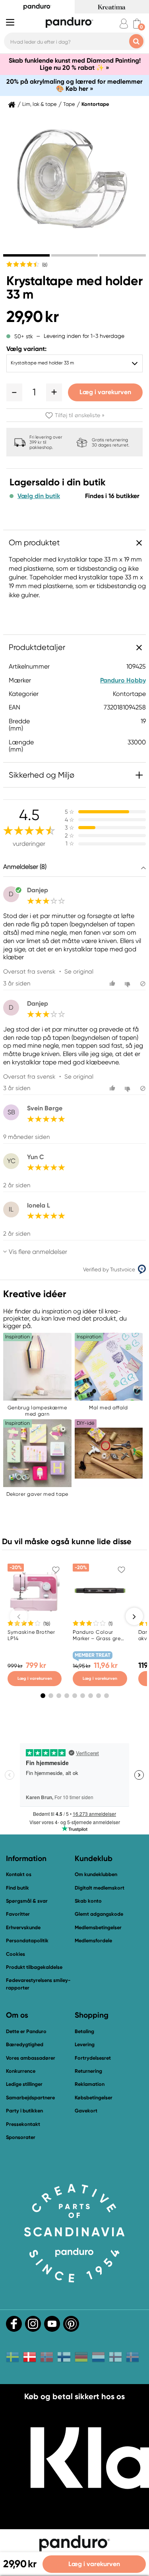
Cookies (15, 1954)
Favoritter (18, 1914)
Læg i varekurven (105, 392)
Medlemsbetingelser (98, 1927)
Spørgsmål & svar (27, 1901)
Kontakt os (19, 1874)
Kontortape (95, 104)
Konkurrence (21, 2071)
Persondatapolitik (27, 1941)
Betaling (84, 2031)
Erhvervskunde (23, 1927)
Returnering (88, 2071)
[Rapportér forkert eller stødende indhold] (143, 984)
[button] (14, 392)
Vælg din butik (39, 496)
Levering (85, 2044)
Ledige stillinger (24, 2084)
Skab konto (88, 1901)
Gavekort (86, 2111)
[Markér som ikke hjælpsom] (129, 984)
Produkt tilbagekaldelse (34, 1967)
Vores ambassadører (31, 2058)
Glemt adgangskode (99, 1914)
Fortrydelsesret (93, 2058)
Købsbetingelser (94, 2098)
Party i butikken (24, 2111)
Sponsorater (21, 2137)
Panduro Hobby (123, 680)
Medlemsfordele (93, 1941)
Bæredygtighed (25, 2044)
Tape (69, 104)
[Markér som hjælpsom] (113, 984)
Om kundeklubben (96, 1874)
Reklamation (90, 2084)
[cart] (137, 24)
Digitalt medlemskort (100, 1888)
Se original (79, 972)
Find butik (17, 1888)
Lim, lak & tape (40, 104)
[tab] (26, 255)
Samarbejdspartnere (30, 2098)
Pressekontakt (23, 2124)
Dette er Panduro (26, 2031)
